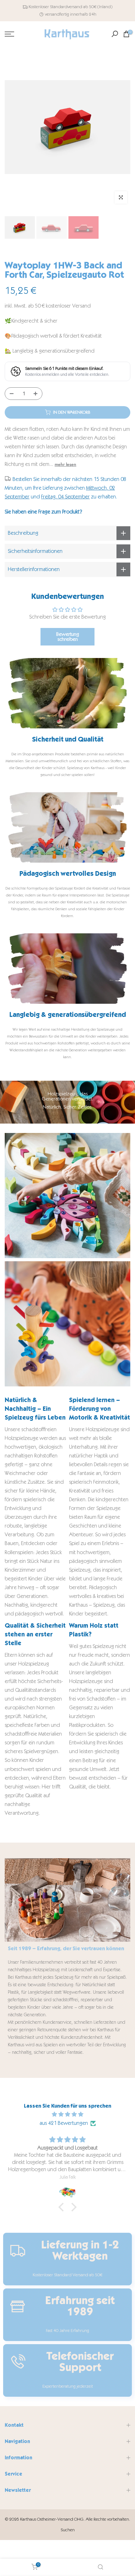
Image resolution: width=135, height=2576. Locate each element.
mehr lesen (65, 464)
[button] (63, 2207)
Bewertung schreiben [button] (68, 637)
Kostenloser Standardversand (55, 7)
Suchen (68, 2530)
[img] (67, 2114)
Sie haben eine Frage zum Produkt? (43, 512)
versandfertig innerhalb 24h (71, 14)
